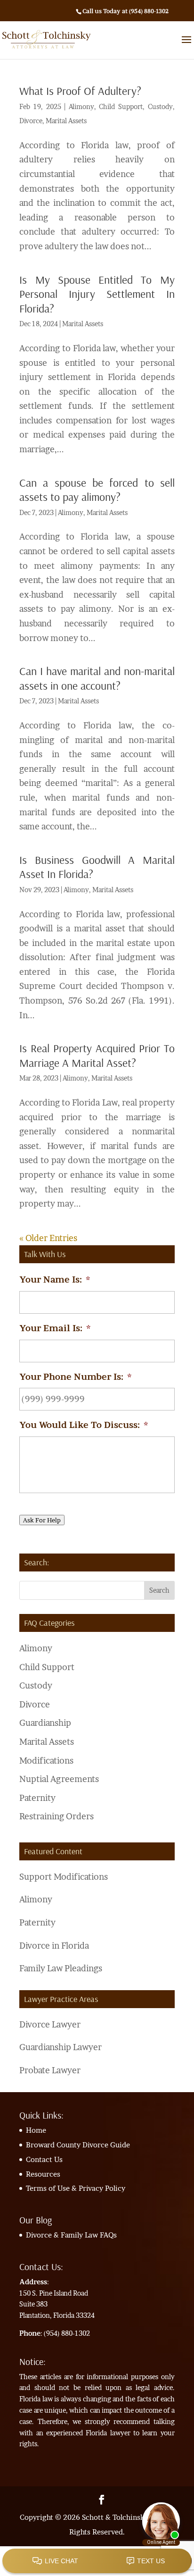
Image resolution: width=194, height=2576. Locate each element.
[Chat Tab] (97, 1288)
